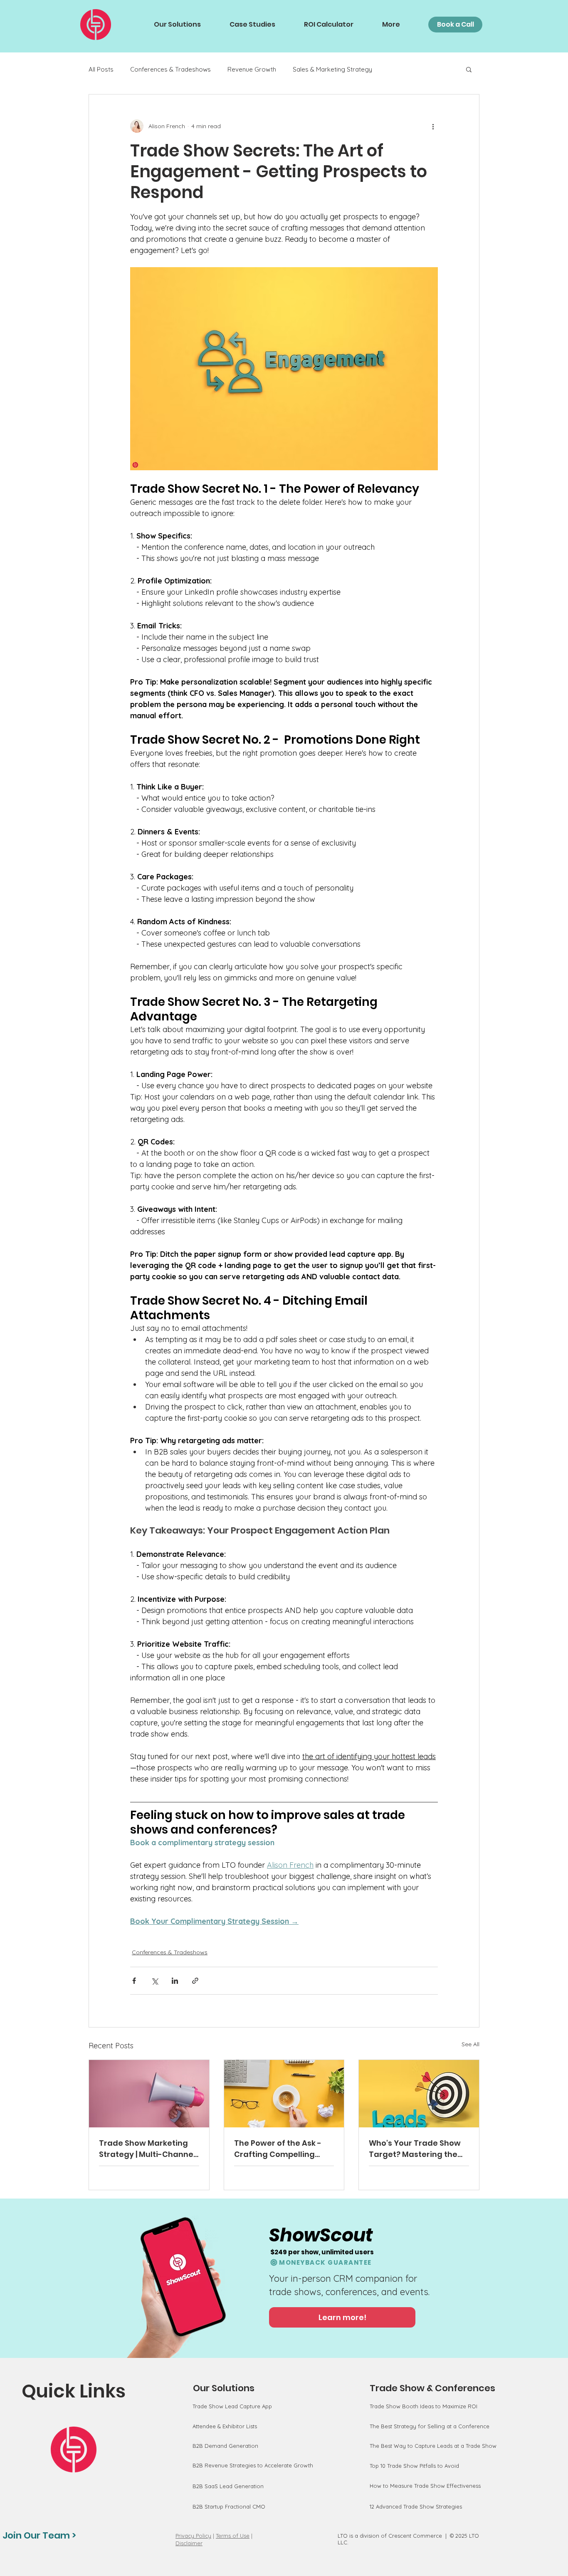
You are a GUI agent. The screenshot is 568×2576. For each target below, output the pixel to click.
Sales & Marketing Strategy (332, 69)
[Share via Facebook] (134, 1981)
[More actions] (433, 126)
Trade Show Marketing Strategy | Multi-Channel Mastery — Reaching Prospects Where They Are (147, 2149)
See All (470, 2044)
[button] (469, 69)
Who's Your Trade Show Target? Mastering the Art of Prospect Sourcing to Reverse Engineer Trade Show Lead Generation (416, 2149)
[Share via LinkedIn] (175, 1981)
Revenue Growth (252, 69)
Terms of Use (233, 2536)
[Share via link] (195, 1981)
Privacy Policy (193, 2536)
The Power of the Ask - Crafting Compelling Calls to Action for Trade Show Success (282, 2149)
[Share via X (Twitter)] (154, 1981)
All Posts (101, 69)
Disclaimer (189, 2543)
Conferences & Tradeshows (170, 69)
